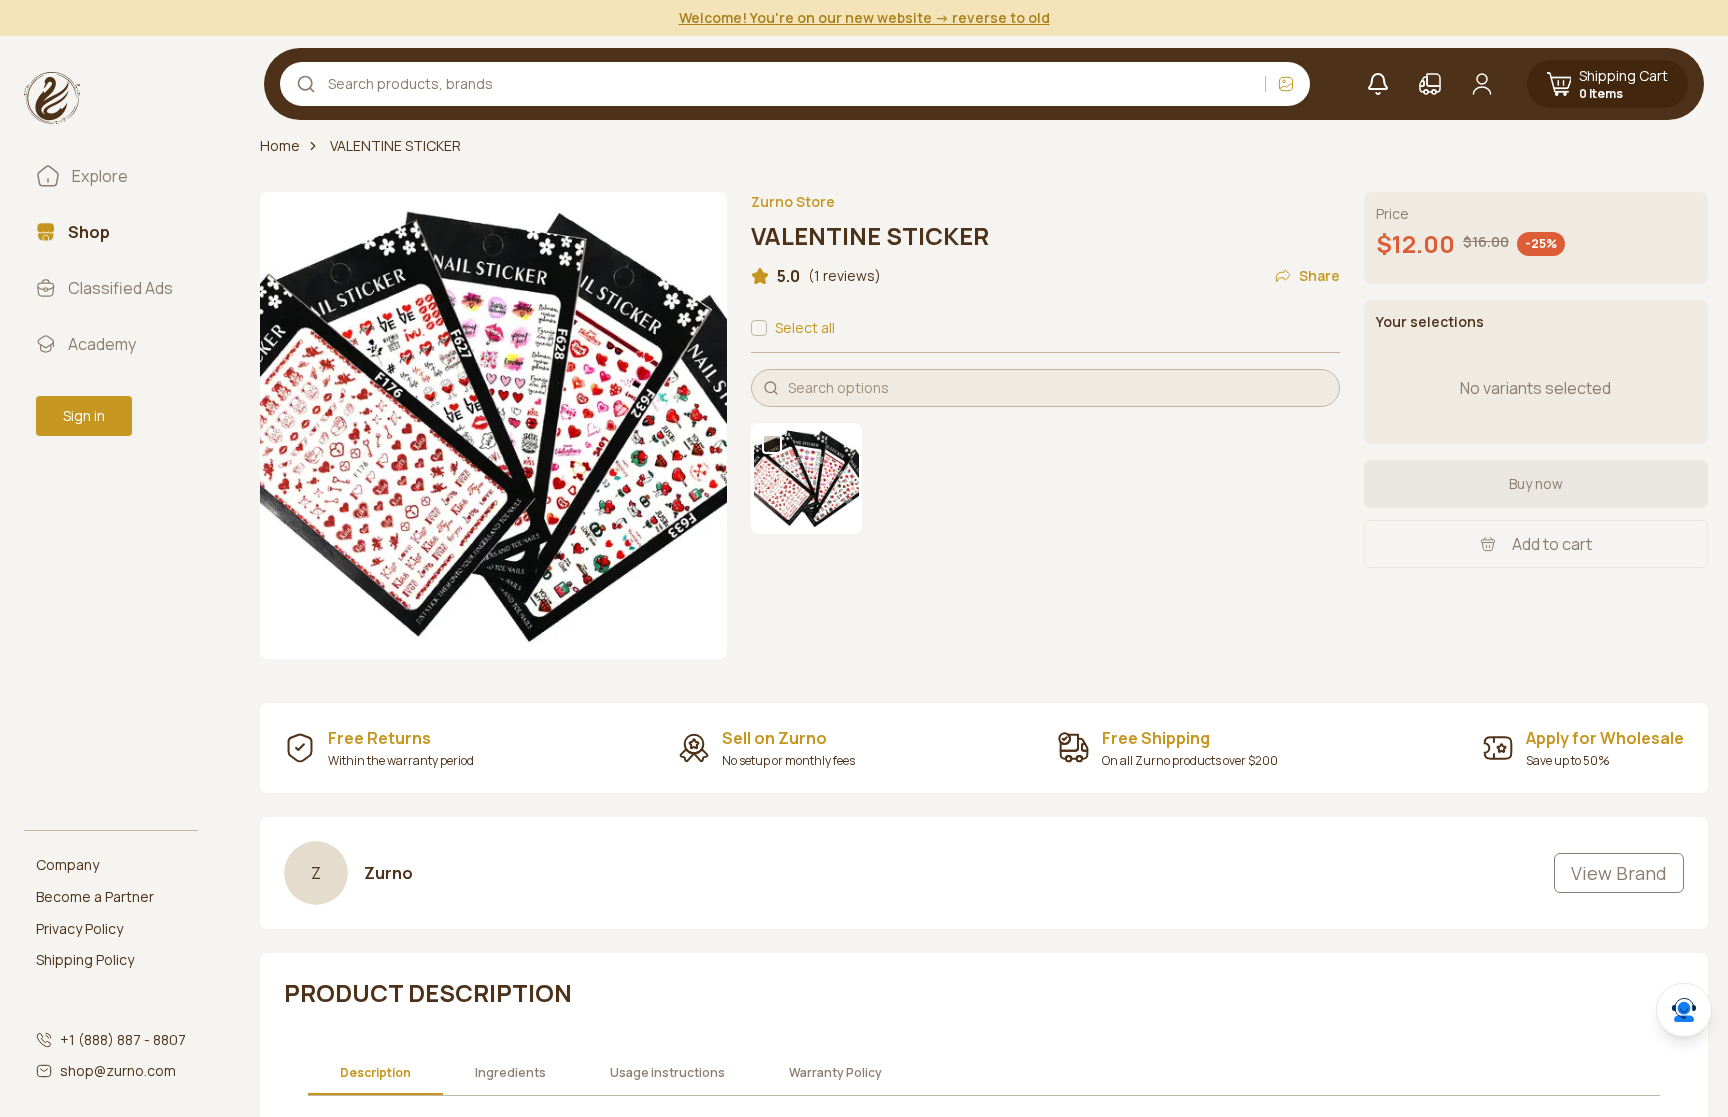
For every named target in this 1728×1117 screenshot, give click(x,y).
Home (280, 145)
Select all (805, 327)
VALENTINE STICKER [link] (395, 145)
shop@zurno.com (118, 1070)
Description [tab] (375, 1072)
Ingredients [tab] (510, 1072)
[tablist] (611, 1074)
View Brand (1619, 873)
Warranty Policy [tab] (835, 1072)
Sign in (84, 415)
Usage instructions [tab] (667, 1072)
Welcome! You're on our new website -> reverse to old (864, 17)
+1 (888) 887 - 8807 (123, 1039)
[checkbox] (759, 328)
